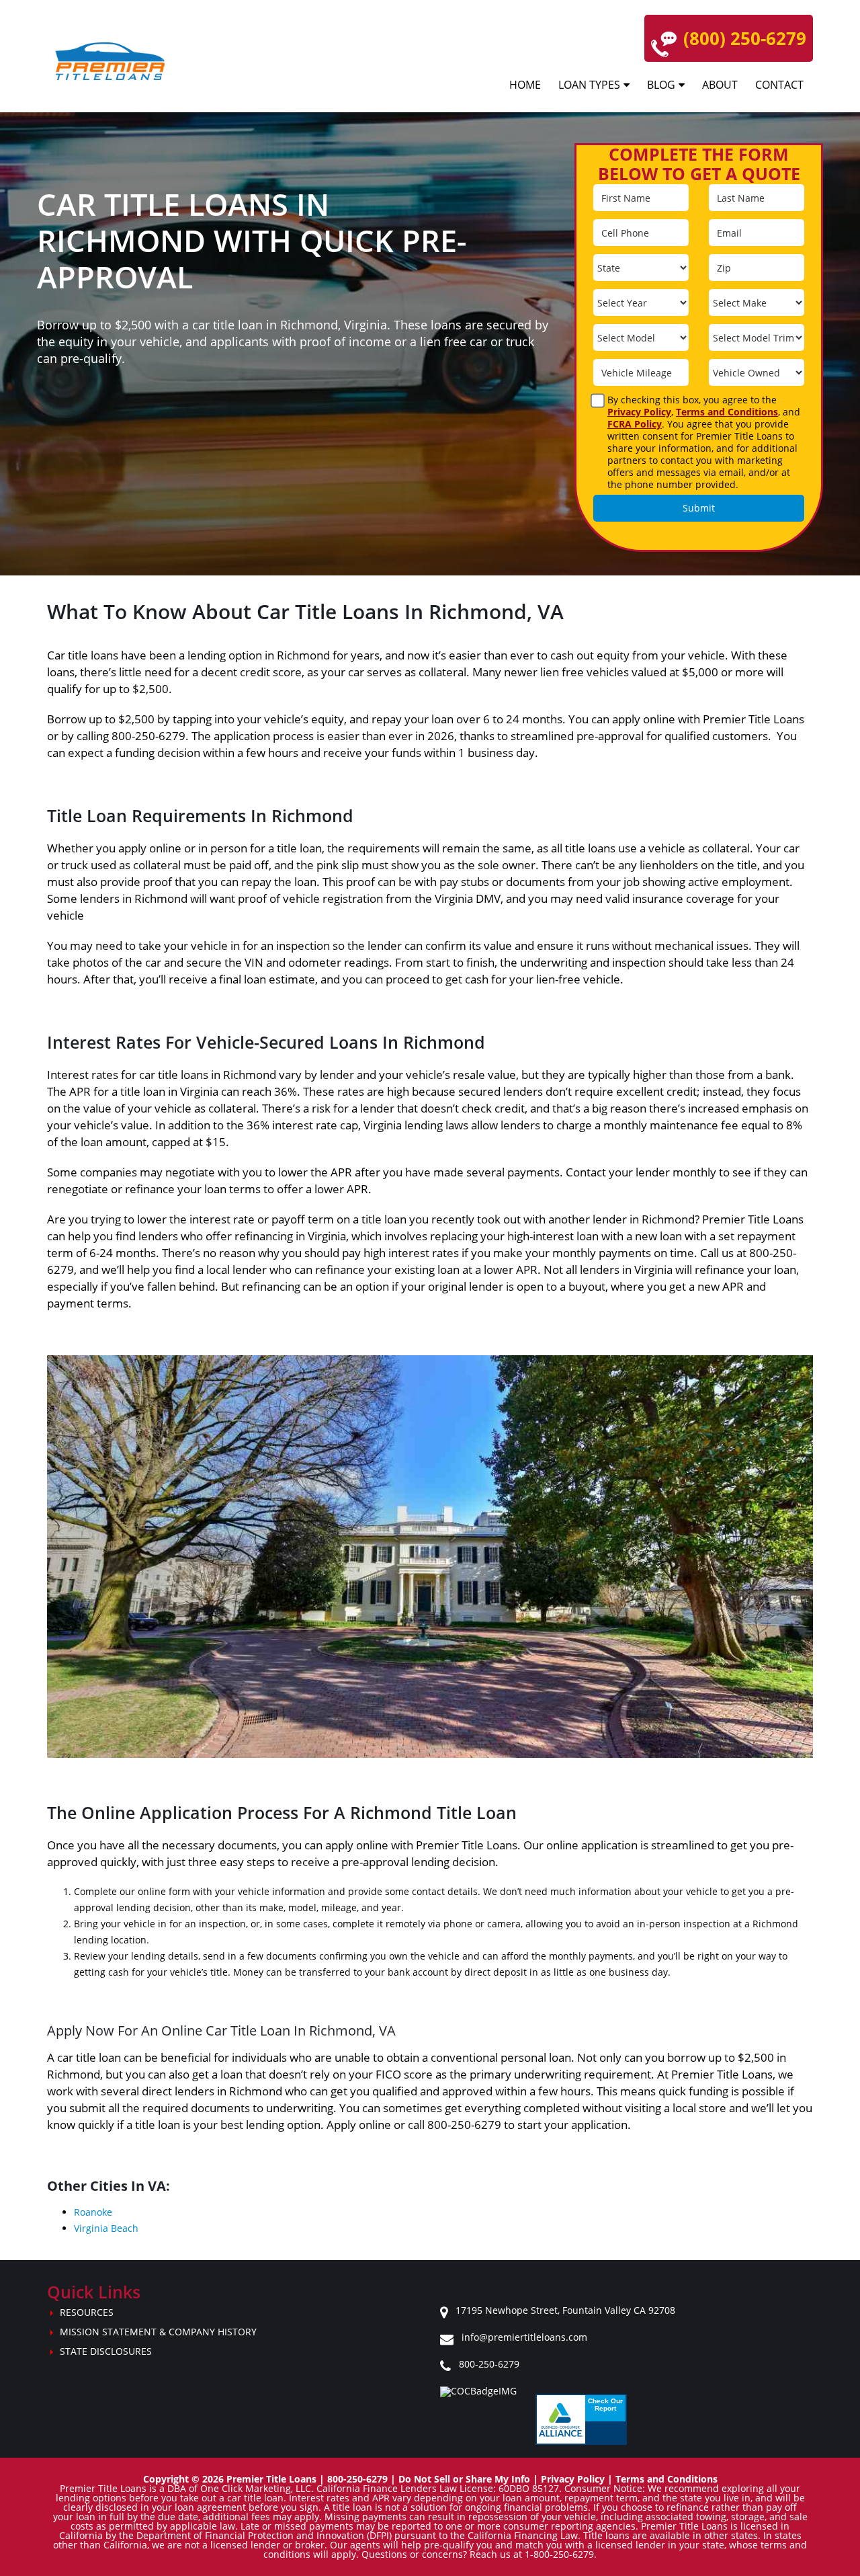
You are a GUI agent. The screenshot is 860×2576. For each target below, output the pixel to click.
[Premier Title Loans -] (116, 61)
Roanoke (93, 2212)
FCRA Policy (635, 424)
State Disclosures (106, 2351)
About (720, 85)
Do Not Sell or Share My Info (464, 2479)
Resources (87, 2312)
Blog (661, 85)
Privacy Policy (639, 412)
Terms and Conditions (727, 412)
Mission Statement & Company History (158, 2332)
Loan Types (589, 85)
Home (525, 85)
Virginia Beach (106, 2228)
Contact (779, 85)
